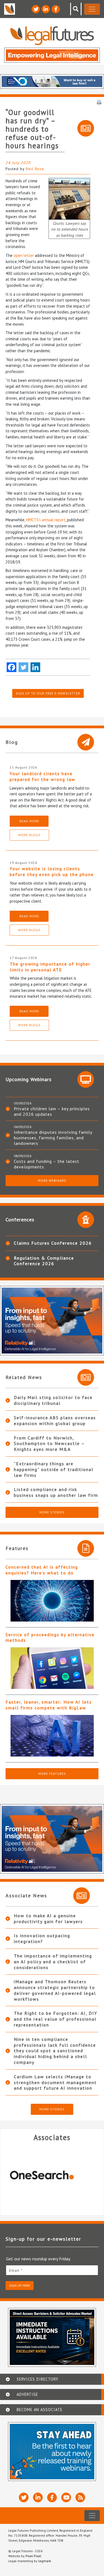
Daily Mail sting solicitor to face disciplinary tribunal (53, 1400)
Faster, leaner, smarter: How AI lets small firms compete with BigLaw (49, 1705)
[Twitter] (23, 667)
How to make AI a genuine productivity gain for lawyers (48, 1918)
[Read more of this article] (52, 1601)
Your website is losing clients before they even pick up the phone (52, 871)
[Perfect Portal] (52, 2175)
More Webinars (52, 1180)
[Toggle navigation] (92, 9)
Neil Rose (35, 169)
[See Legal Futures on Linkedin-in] (46, 9)
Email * (16, 2270)
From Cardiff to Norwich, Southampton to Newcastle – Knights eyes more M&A (49, 1444)
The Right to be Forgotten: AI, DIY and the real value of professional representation (56, 2019)
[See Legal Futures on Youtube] (66, 2497)
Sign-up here (20, 2285)
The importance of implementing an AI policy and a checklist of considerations (53, 1962)
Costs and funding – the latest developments (47, 1164)
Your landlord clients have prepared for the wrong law (43, 776)
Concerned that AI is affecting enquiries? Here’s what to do (42, 1570)
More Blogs (29, 835)
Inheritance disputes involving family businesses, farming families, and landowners (53, 1138)
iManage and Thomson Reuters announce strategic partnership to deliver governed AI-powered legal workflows (55, 1990)
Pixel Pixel (33, 2556)
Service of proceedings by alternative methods (50, 1637)
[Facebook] (12, 667)
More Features (52, 1774)
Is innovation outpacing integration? (42, 1938)
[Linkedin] (35, 667)
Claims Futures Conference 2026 (53, 1243)
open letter (24, 255)
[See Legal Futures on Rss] (80, 2497)
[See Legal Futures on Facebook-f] (56, 9)
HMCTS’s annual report (46, 520)
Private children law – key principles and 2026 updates (52, 1111)
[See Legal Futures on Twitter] (36, 9)
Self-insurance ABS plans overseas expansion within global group (55, 1420)
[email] (52, 2270)
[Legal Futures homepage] (52, 36)
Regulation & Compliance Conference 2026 (44, 1261)
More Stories (52, 1512)
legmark (45, 2561)
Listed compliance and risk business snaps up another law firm (56, 1492)
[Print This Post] (99, 102)
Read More (29, 821)
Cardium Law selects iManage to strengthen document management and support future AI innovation (55, 2082)
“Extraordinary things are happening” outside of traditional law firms (54, 1469)
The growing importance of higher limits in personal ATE (50, 967)
